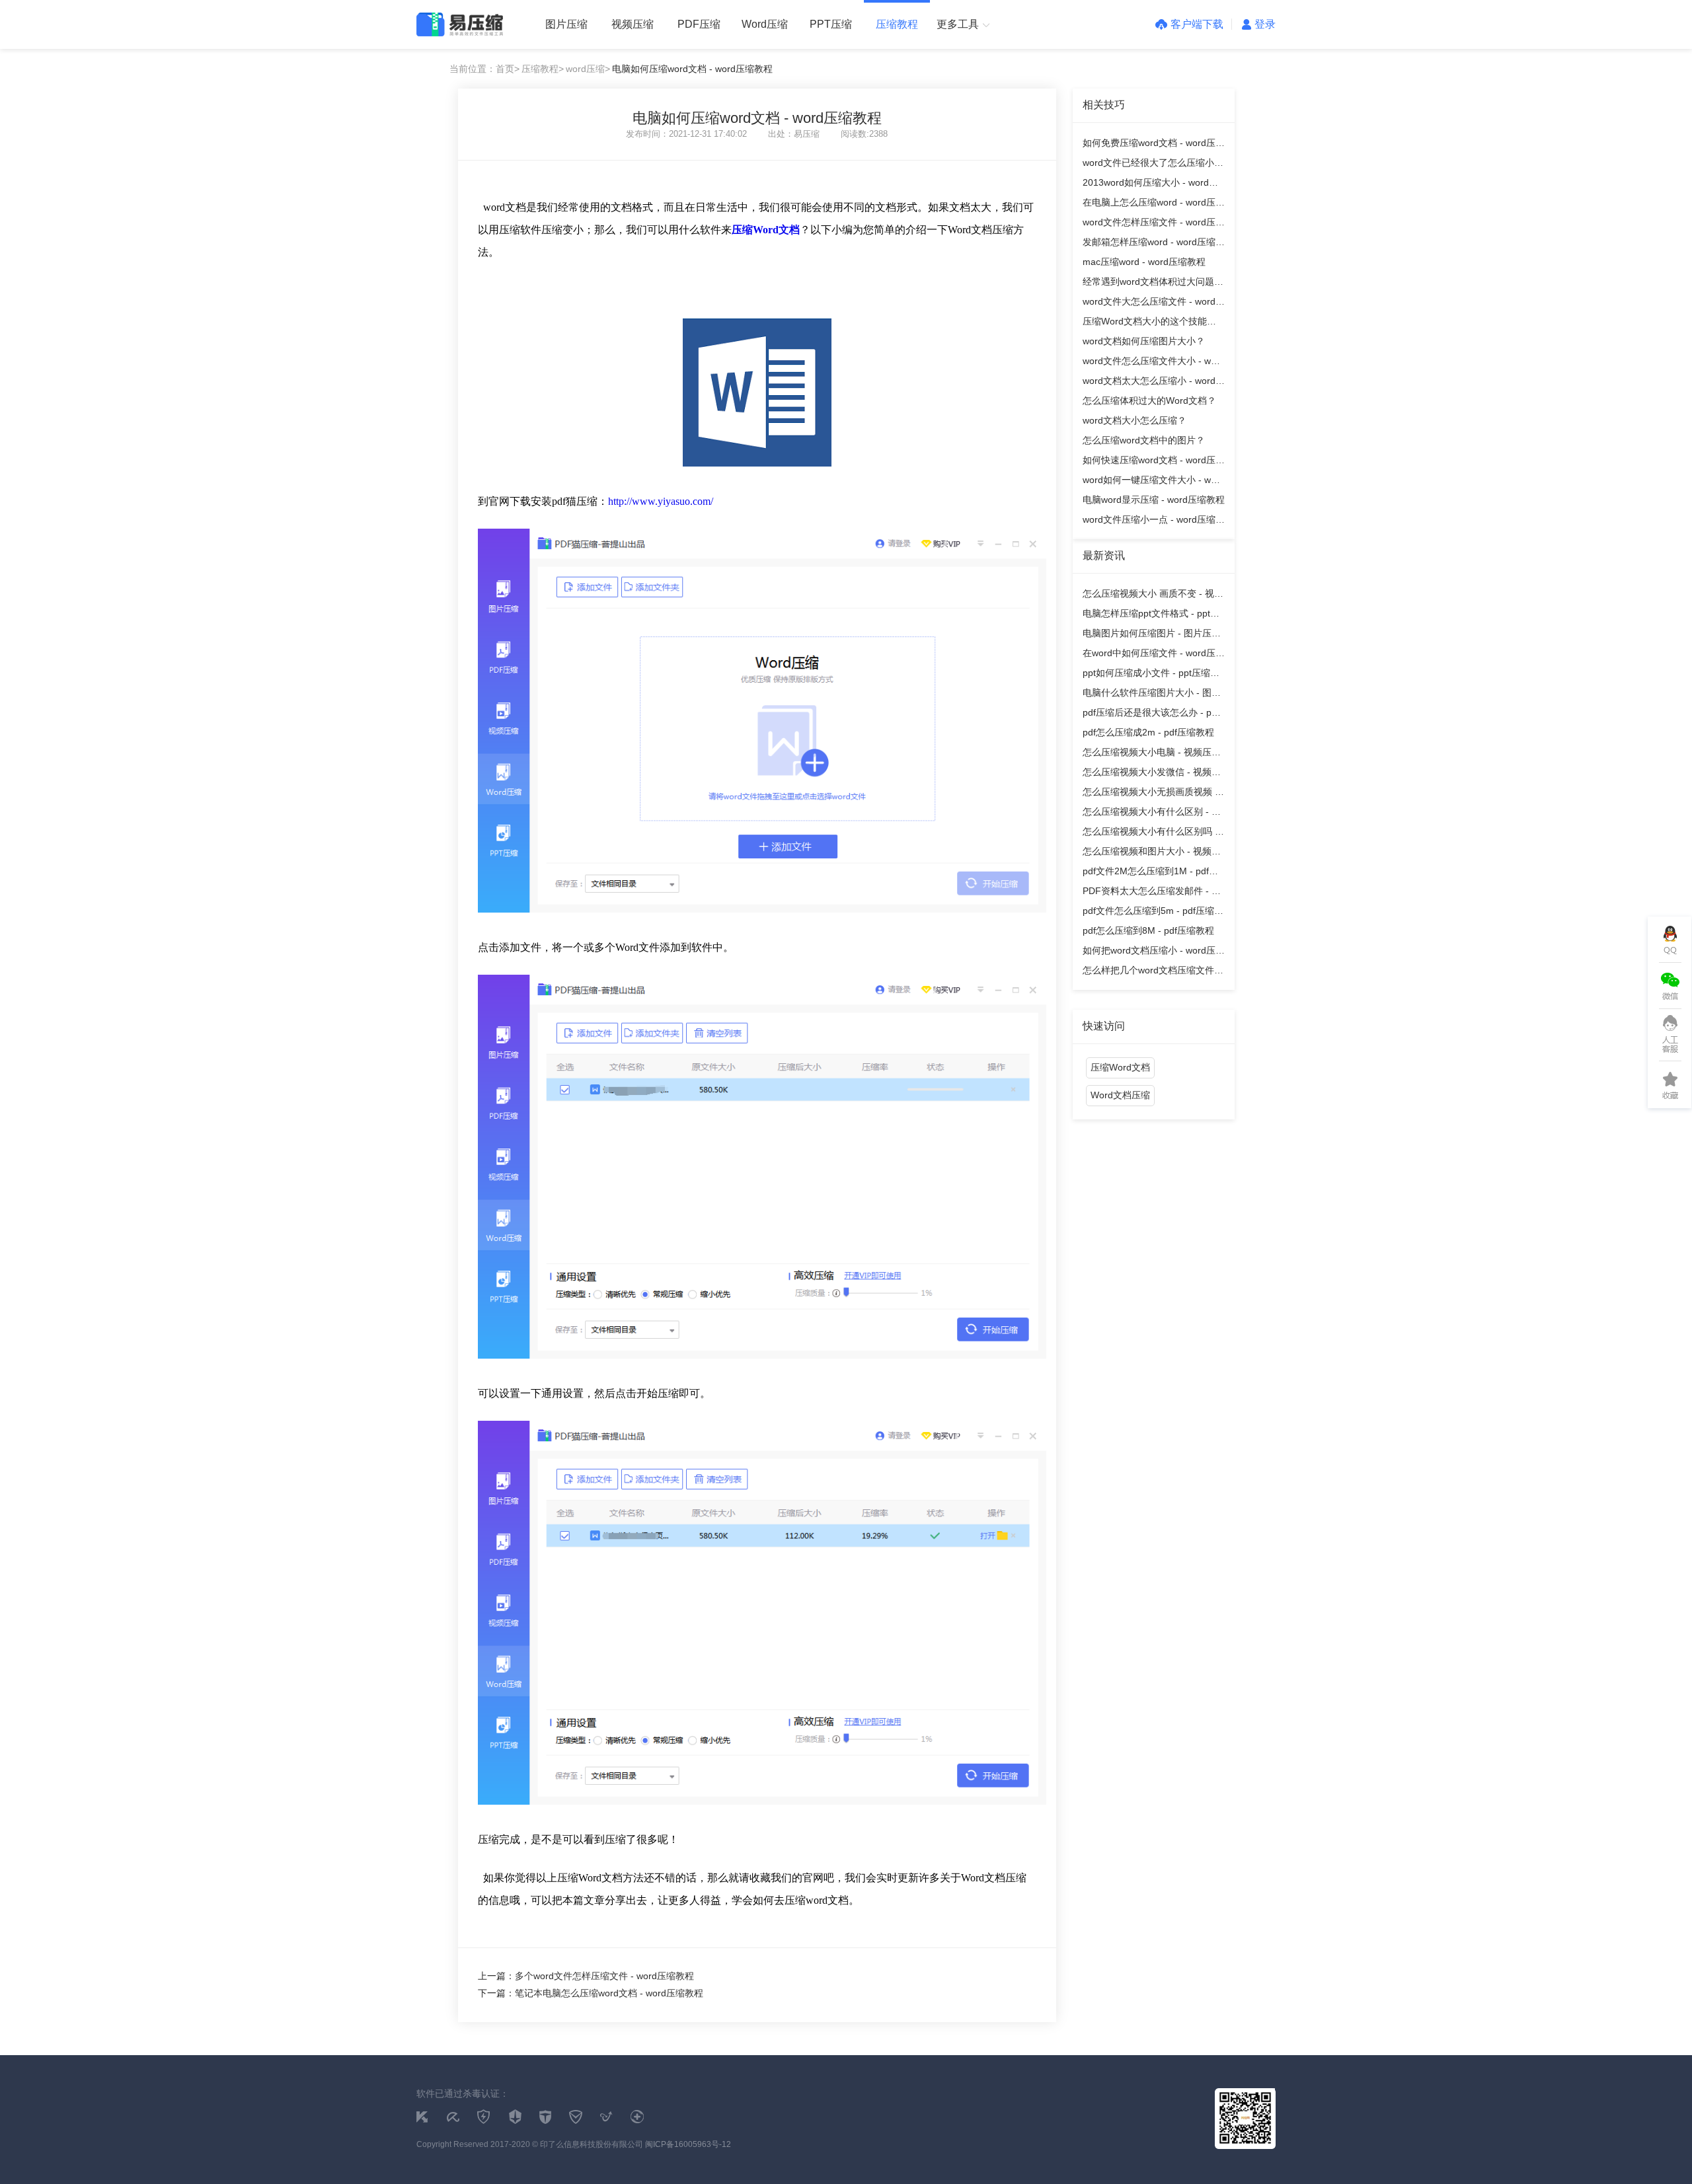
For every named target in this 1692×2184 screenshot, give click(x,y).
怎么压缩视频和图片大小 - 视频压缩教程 (1152, 853)
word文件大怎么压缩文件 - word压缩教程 (1154, 304)
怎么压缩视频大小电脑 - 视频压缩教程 (1152, 754)
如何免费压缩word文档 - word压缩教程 (1154, 145)
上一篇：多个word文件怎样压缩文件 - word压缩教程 (586, 1976)
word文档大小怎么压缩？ (1134, 420)
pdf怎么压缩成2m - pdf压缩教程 (1148, 732)
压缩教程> (543, 69)
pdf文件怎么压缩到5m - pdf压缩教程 (1153, 913)
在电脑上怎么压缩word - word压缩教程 (1154, 205)
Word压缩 (765, 24)
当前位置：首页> (484, 69)
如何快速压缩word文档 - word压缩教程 (1154, 462)
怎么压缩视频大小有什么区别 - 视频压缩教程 (1152, 814)
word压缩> (588, 69)
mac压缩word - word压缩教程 (1144, 262)
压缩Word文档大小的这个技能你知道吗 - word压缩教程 (1149, 323)
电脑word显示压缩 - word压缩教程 (1154, 500)
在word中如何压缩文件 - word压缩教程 (1154, 655)
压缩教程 (897, 24)
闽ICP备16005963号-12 (688, 2144)
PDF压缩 (699, 24)
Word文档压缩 (1120, 1095)
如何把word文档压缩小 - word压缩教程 (1154, 953)
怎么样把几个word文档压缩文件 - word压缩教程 (1151, 972)
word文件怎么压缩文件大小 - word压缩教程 (1154, 363)
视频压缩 (633, 24)
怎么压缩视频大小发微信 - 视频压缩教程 (1152, 774)
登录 (1265, 24)
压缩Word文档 (1120, 1067)
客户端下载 (1197, 24)
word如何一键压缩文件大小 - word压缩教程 (1154, 482)
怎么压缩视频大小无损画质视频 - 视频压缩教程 (1150, 794)
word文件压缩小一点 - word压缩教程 (1154, 522)
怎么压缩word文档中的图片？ (1144, 440)
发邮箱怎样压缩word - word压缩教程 (1154, 244)
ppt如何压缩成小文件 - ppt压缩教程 (1151, 675)
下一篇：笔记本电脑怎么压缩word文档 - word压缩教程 (591, 1993)
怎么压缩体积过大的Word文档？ (1149, 400)
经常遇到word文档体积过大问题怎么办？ (1153, 284)
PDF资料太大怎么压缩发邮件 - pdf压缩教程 (1154, 893)
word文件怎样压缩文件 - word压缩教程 (1154, 224)
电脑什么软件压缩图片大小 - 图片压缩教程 (1152, 695)
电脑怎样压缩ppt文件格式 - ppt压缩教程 (1151, 616)
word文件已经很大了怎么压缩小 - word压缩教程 (1151, 165)
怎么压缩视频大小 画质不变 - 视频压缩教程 (1153, 596)
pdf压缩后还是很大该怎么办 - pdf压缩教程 (1151, 715)
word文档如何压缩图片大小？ (1144, 341)
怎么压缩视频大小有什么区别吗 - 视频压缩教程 (1150, 834)
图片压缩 (566, 24)
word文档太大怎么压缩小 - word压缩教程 (1154, 383)
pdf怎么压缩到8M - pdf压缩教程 (1148, 930)
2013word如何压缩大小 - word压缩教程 (1150, 185)
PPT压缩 (831, 24)
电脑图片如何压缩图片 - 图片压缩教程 (1152, 635)
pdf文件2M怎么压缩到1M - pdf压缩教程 (1150, 873)
